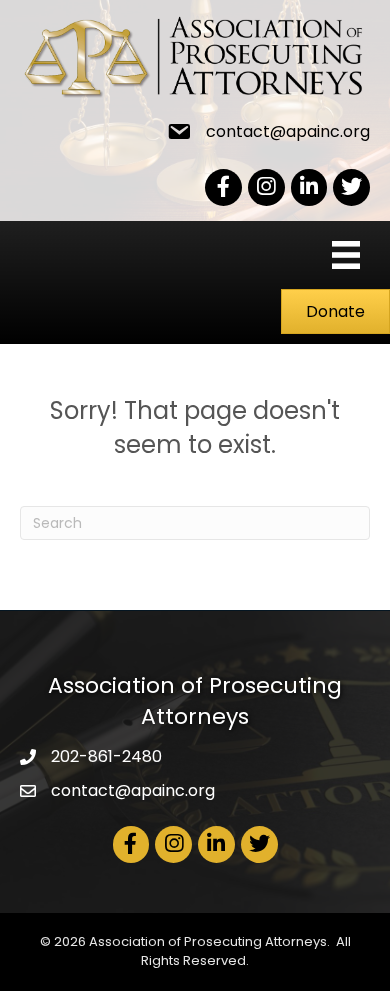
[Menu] (346, 255)
